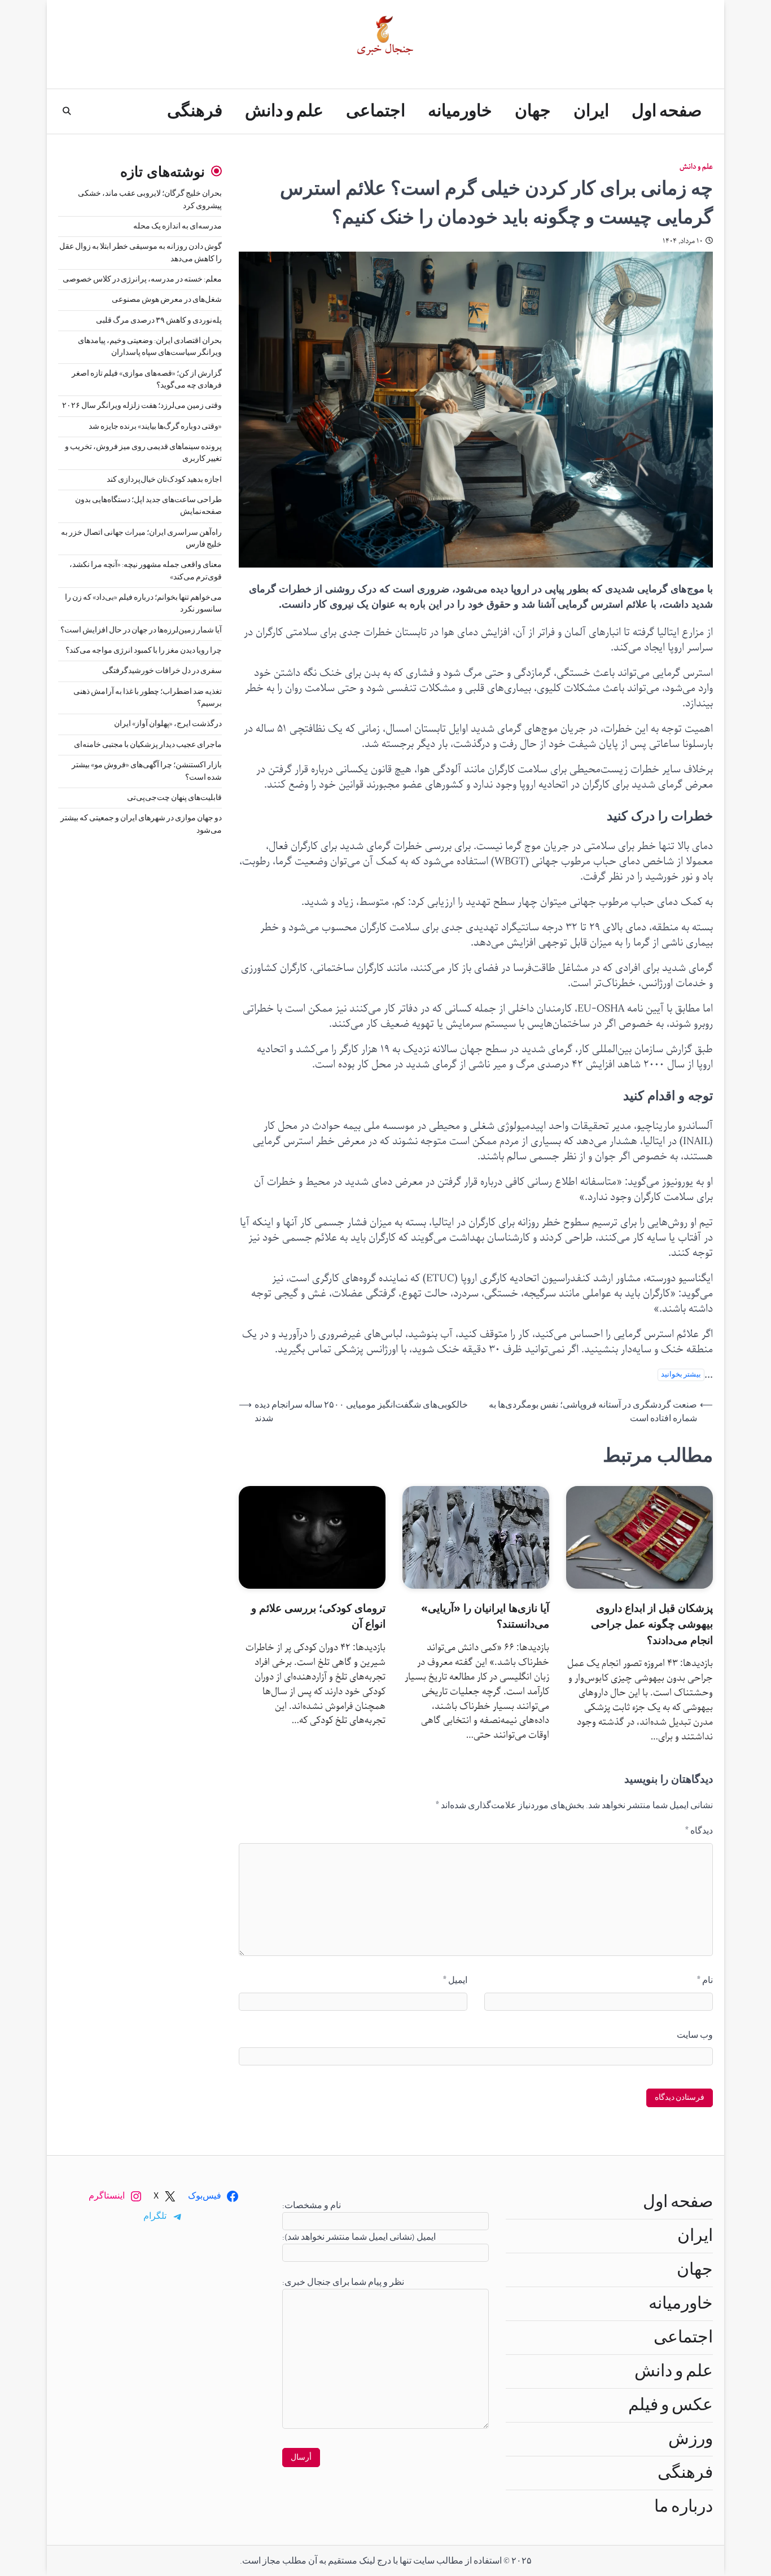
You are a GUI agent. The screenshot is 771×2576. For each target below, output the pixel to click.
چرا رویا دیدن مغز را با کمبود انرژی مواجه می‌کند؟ (144, 650)
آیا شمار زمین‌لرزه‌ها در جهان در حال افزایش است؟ (141, 630)
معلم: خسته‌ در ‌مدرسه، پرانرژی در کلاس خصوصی (142, 279)
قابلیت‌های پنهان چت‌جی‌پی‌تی (174, 798)
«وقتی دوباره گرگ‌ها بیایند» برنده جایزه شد (155, 427)
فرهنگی (195, 111)
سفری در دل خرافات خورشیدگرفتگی (162, 671)
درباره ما (684, 2507)
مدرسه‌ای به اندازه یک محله (178, 226)
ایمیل (455, 1980)
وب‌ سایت (695, 2035)
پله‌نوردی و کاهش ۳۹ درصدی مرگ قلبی (159, 320)
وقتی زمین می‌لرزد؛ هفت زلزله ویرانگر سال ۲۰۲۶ (142, 406)
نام (705, 1980)
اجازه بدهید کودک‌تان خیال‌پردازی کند (164, 480)
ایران (591, 111)
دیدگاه (699, 1831)
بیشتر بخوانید (681, 1375)
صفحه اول (667, 111)
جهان (533, 111)
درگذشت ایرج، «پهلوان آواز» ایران (168, 724)
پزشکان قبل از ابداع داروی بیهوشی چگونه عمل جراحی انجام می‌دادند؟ (652, 1624)
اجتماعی (376, 111)
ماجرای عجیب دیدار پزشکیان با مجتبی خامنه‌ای (148, 745)
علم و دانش (284, 111)
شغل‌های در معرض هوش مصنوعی (167, 300)
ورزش (691, 2439)
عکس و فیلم (671, 2405)
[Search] (67, 111)
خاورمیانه (460, 111)
